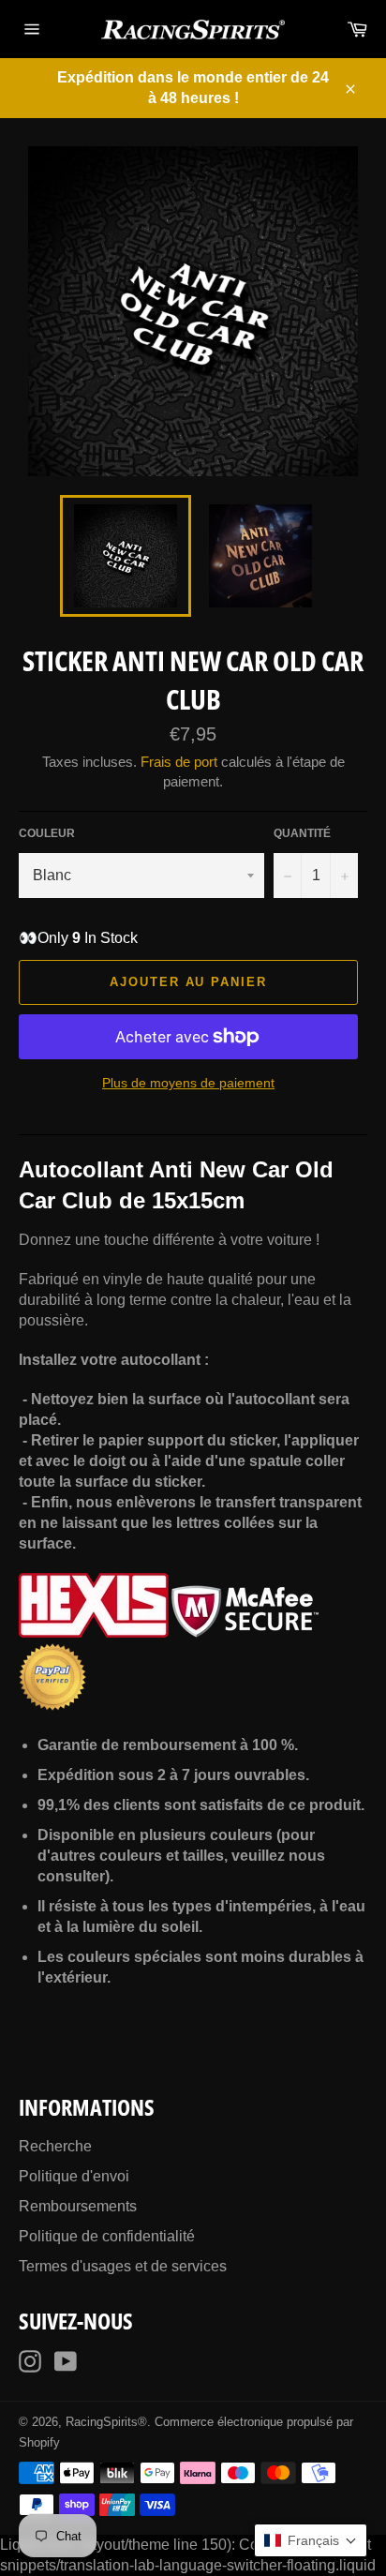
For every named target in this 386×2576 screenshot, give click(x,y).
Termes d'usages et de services (123, 2266)
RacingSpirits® (106, 2422)
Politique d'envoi (74, 2176)
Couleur (47, 833)
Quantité (302, 833)
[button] (311, 2540)
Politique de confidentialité (107, 2236)
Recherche (55, 2146)
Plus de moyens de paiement (188, 1083)
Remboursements (78, 2206)
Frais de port (179, 762)
